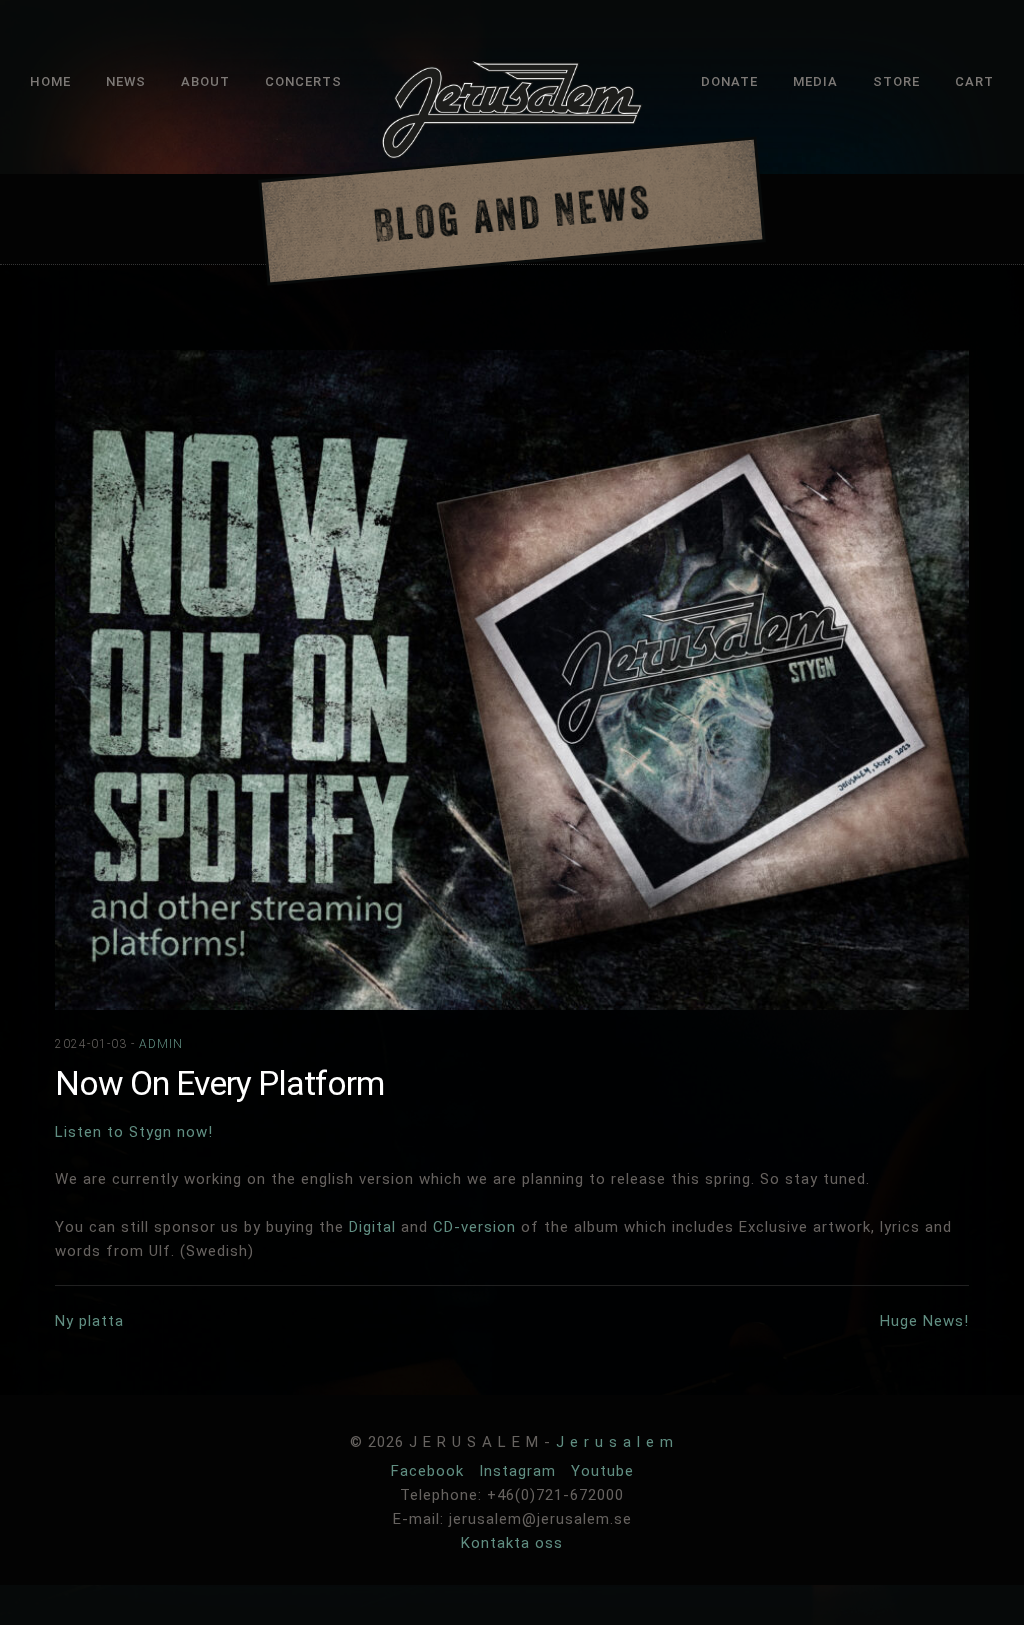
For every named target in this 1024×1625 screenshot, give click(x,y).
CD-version (474, 1227)
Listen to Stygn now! (134, 1132)
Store (896, 81)
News (126, 81)
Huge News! (924, 1321)
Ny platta (89, 1321)
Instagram (520, 1471)
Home (50, 81)
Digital (372, 1227)
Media (815, 81)
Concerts (303, 81)
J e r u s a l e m (615, 1442)
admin (161, 1044)
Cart (974, 81)
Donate (729, 81)
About (205, 81)
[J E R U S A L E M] (512, 113)
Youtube (602, 1471)
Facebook (430, 1471)
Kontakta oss (512, 1543)
